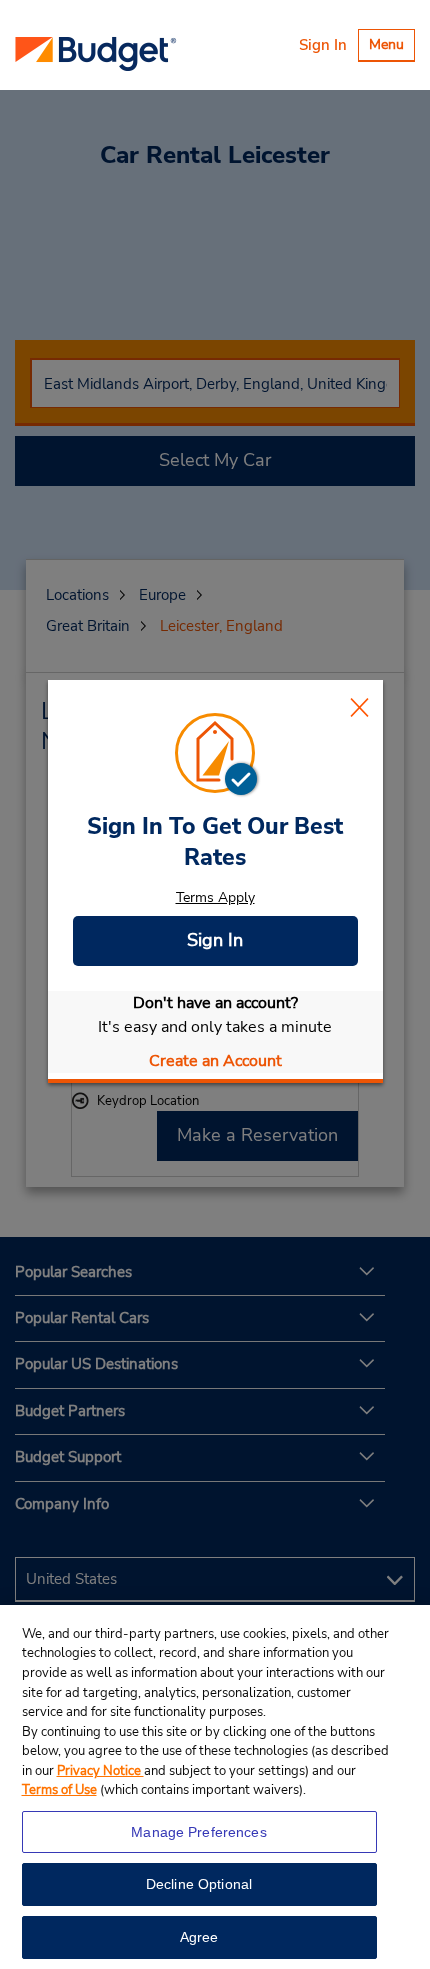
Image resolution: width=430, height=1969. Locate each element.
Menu (391, 47)
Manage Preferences (199, 1832)
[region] (215, 1787)
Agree (199, 1937)
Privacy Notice (100, 1771)
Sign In (323, 45)
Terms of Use (59, 1790)
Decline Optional (199, 1884)
